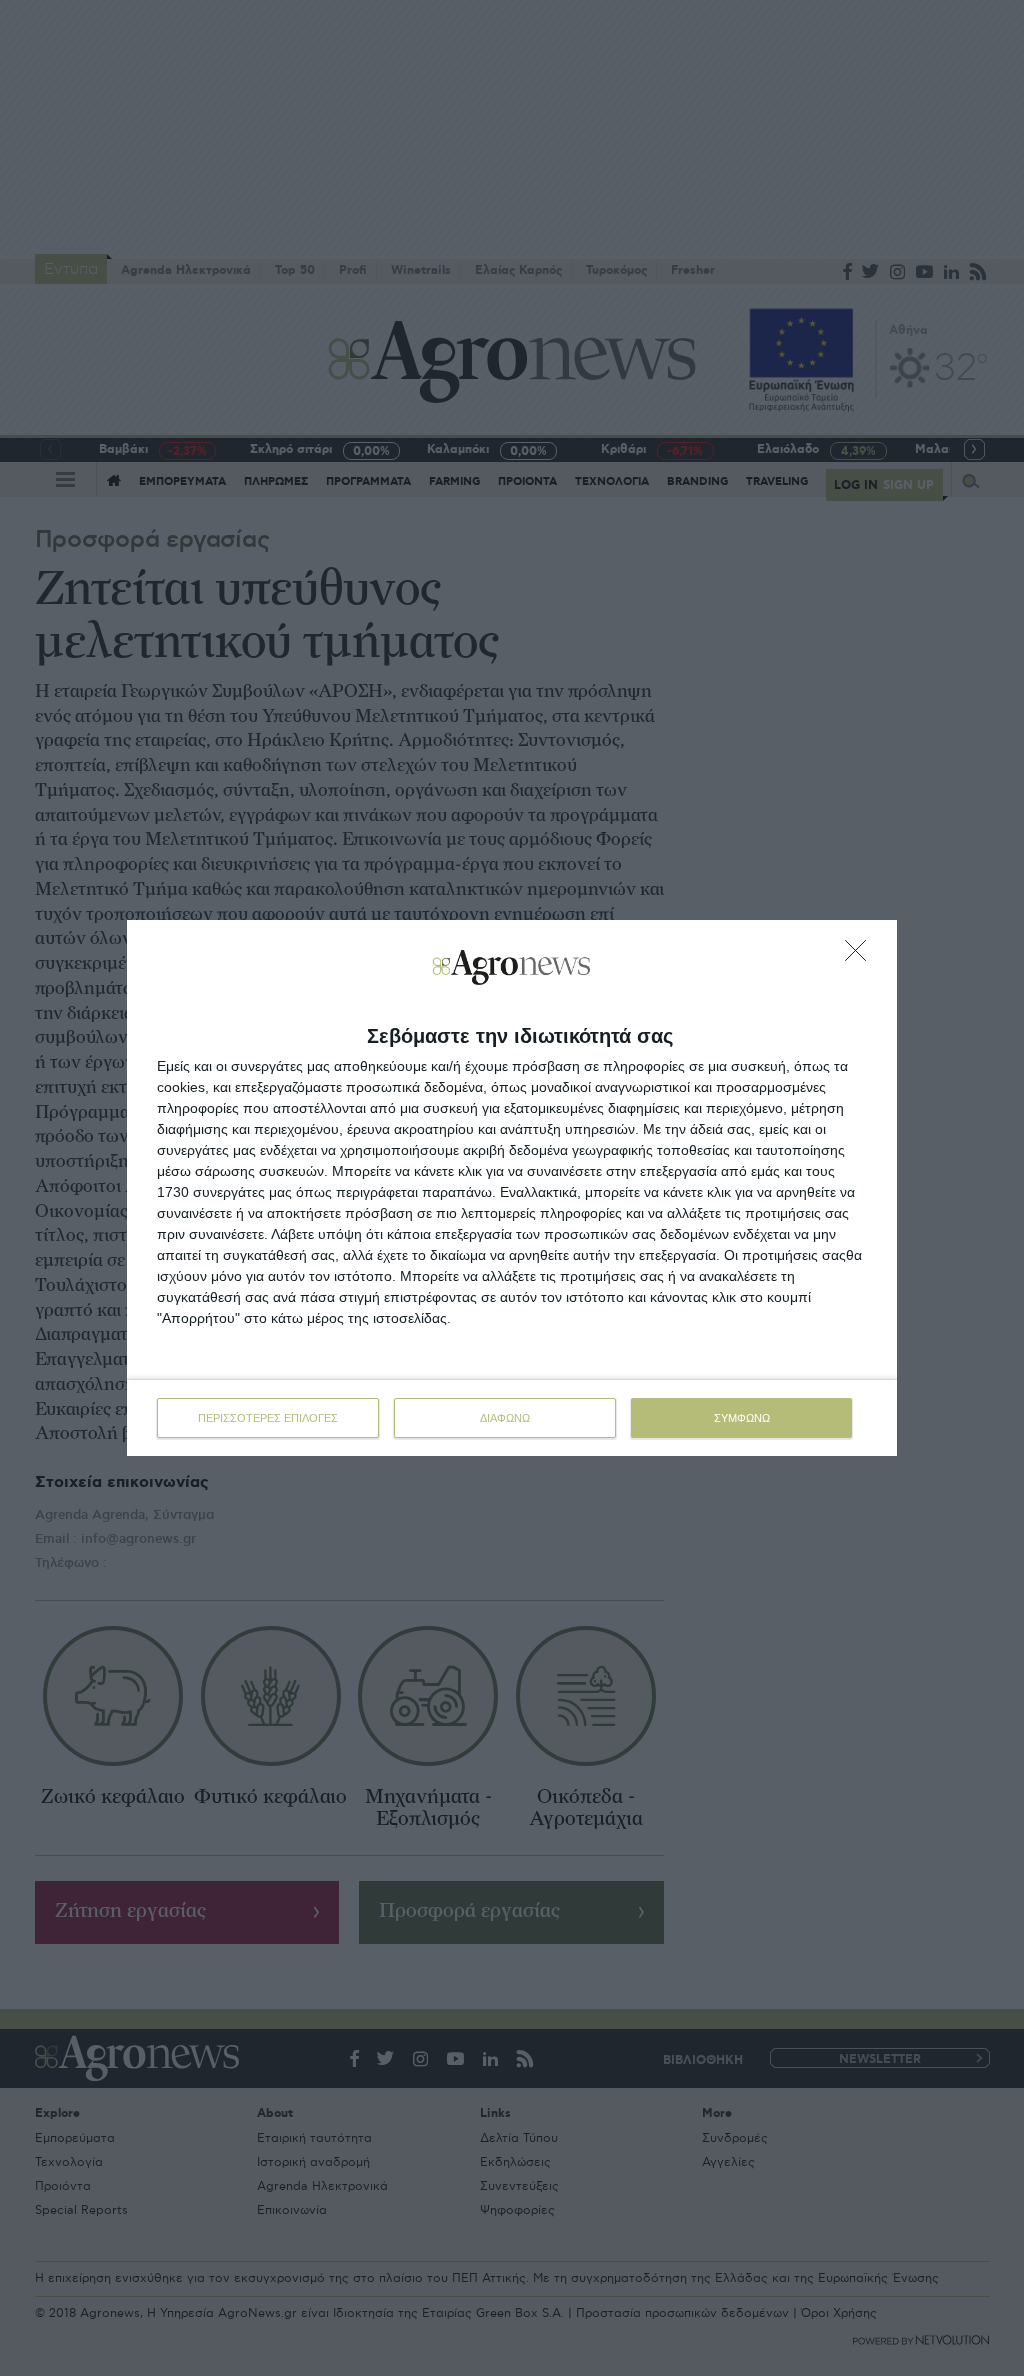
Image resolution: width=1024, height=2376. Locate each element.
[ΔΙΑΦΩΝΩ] (861, 956)
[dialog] (512, 1188)
